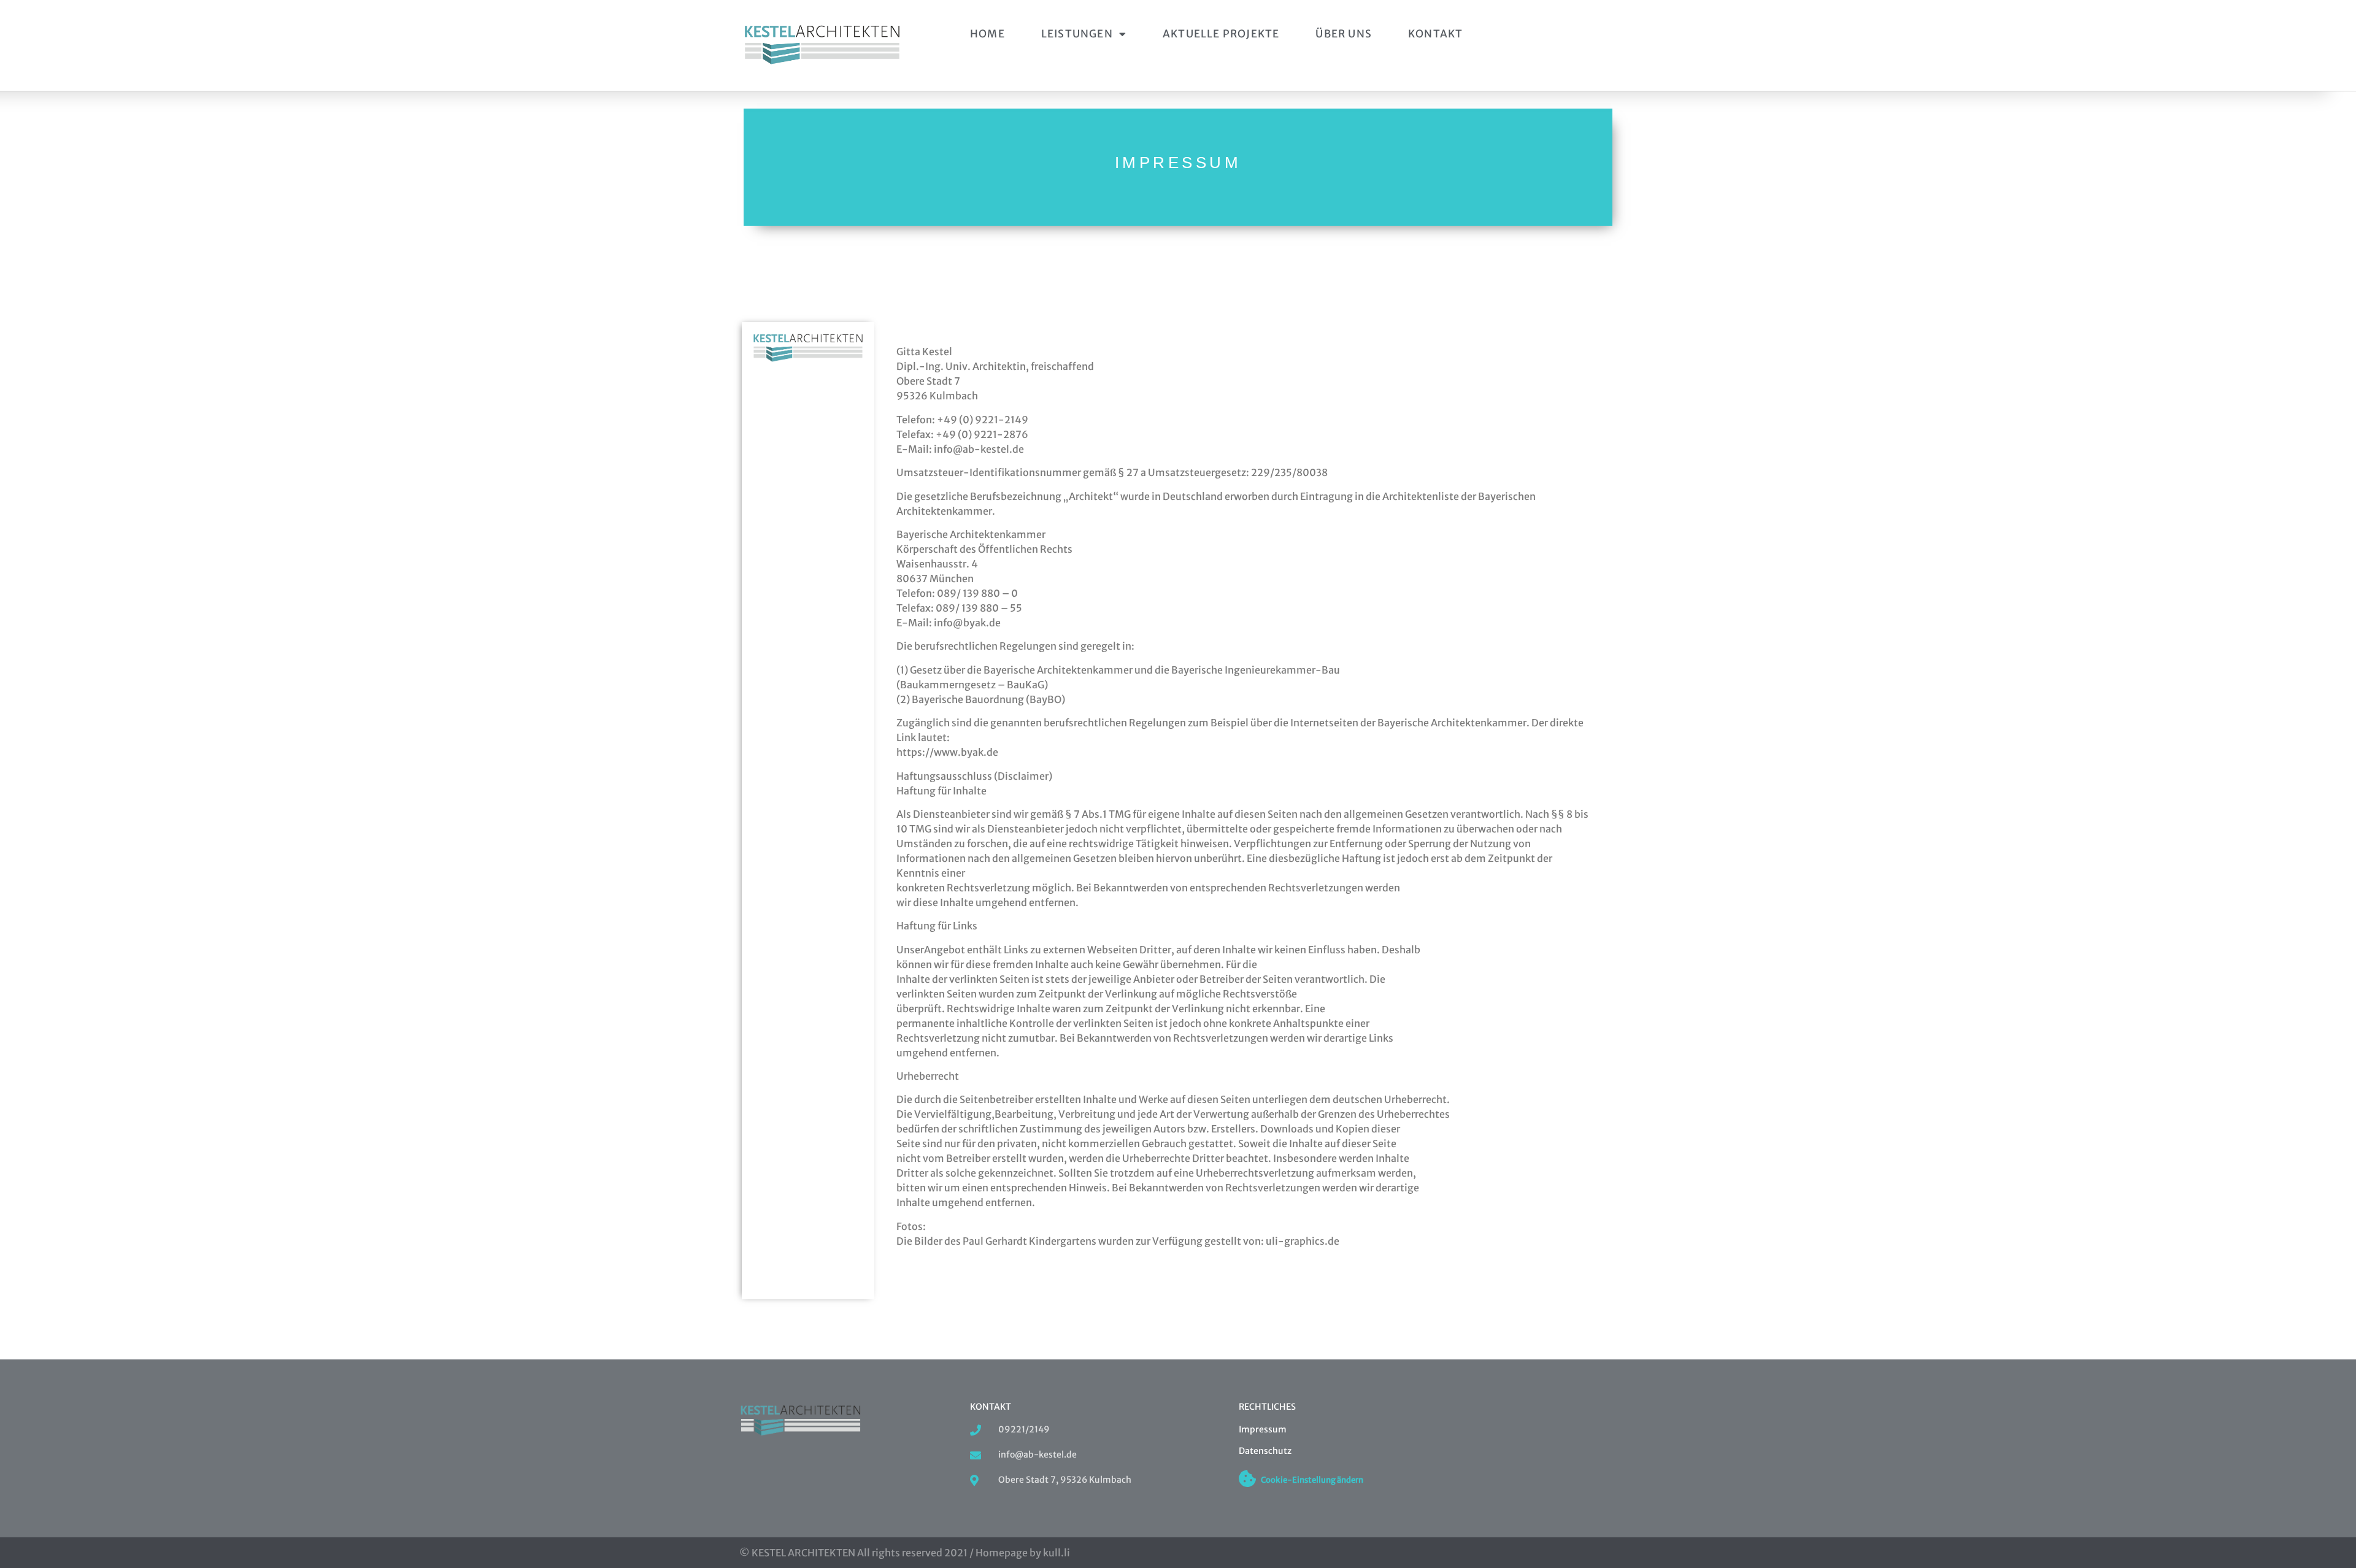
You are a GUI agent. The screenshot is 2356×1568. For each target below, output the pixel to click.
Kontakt (1435, 34)
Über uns (1344, 34)
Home (987, 34)
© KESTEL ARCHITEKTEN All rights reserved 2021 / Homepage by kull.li (905, 1553)
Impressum (1263, 1429)
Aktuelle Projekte (1221, 34)
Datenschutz (1265, 1451)
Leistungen (1077, 34)
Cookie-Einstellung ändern (1312, 1480)
